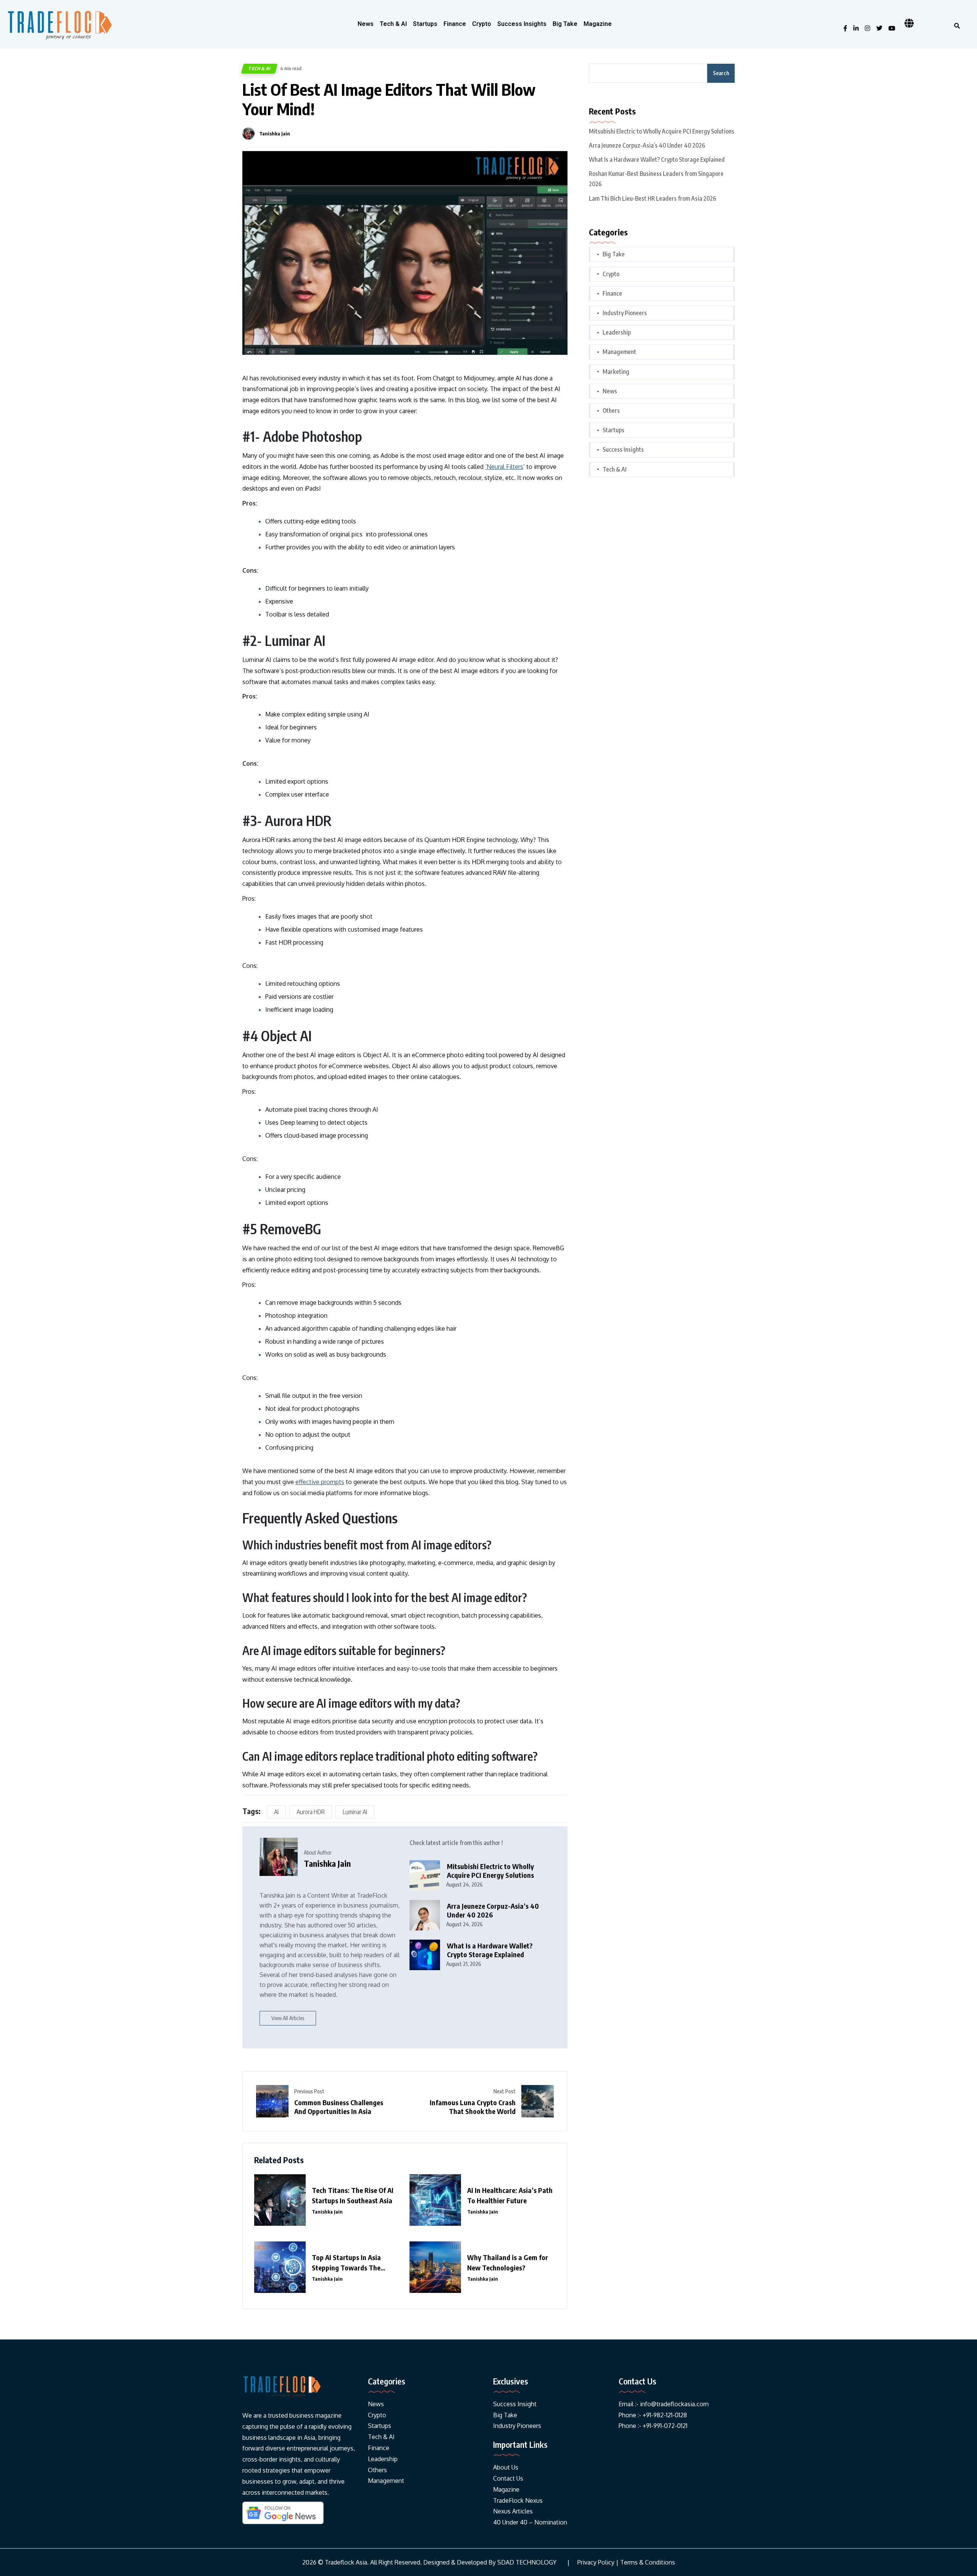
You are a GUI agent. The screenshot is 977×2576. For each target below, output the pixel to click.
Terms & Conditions (648, 2562)
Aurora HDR (311, 1812)
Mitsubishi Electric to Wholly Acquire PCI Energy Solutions (490, 1871)
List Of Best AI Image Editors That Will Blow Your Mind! (389, 99)
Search (721, 73)
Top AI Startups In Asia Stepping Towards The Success (346, 2263)
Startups (425, 24)
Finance (455, 24)
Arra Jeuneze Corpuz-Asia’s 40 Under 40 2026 (493, 1910)
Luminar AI (355, 1812)
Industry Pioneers (625, 313)
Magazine (598, 24)
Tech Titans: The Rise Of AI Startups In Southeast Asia (353, 2195)
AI (276, 1812)
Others (611, 411)
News (366, 24)
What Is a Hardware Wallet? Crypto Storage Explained (490, 1950)
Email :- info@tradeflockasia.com (664, 2404)
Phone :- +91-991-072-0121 (653, 2426)
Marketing (616, 372)
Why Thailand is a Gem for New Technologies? (508, 2262)
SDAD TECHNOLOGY (527, 2562)
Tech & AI (393, 24)
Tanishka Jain (275, 134)
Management (619, 352)
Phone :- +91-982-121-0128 (653, 2415)
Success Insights (522, 24)
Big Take (565, 24)
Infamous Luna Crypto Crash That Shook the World (473, 2107)
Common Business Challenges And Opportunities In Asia (339, 2107)
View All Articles (288, 2018)
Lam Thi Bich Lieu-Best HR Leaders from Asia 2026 (653, 198)
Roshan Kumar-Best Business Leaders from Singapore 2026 (656, 179)
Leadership (617, 332)
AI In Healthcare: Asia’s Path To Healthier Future (510, 2195)
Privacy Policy (596, 2562)
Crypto (482, 24)
